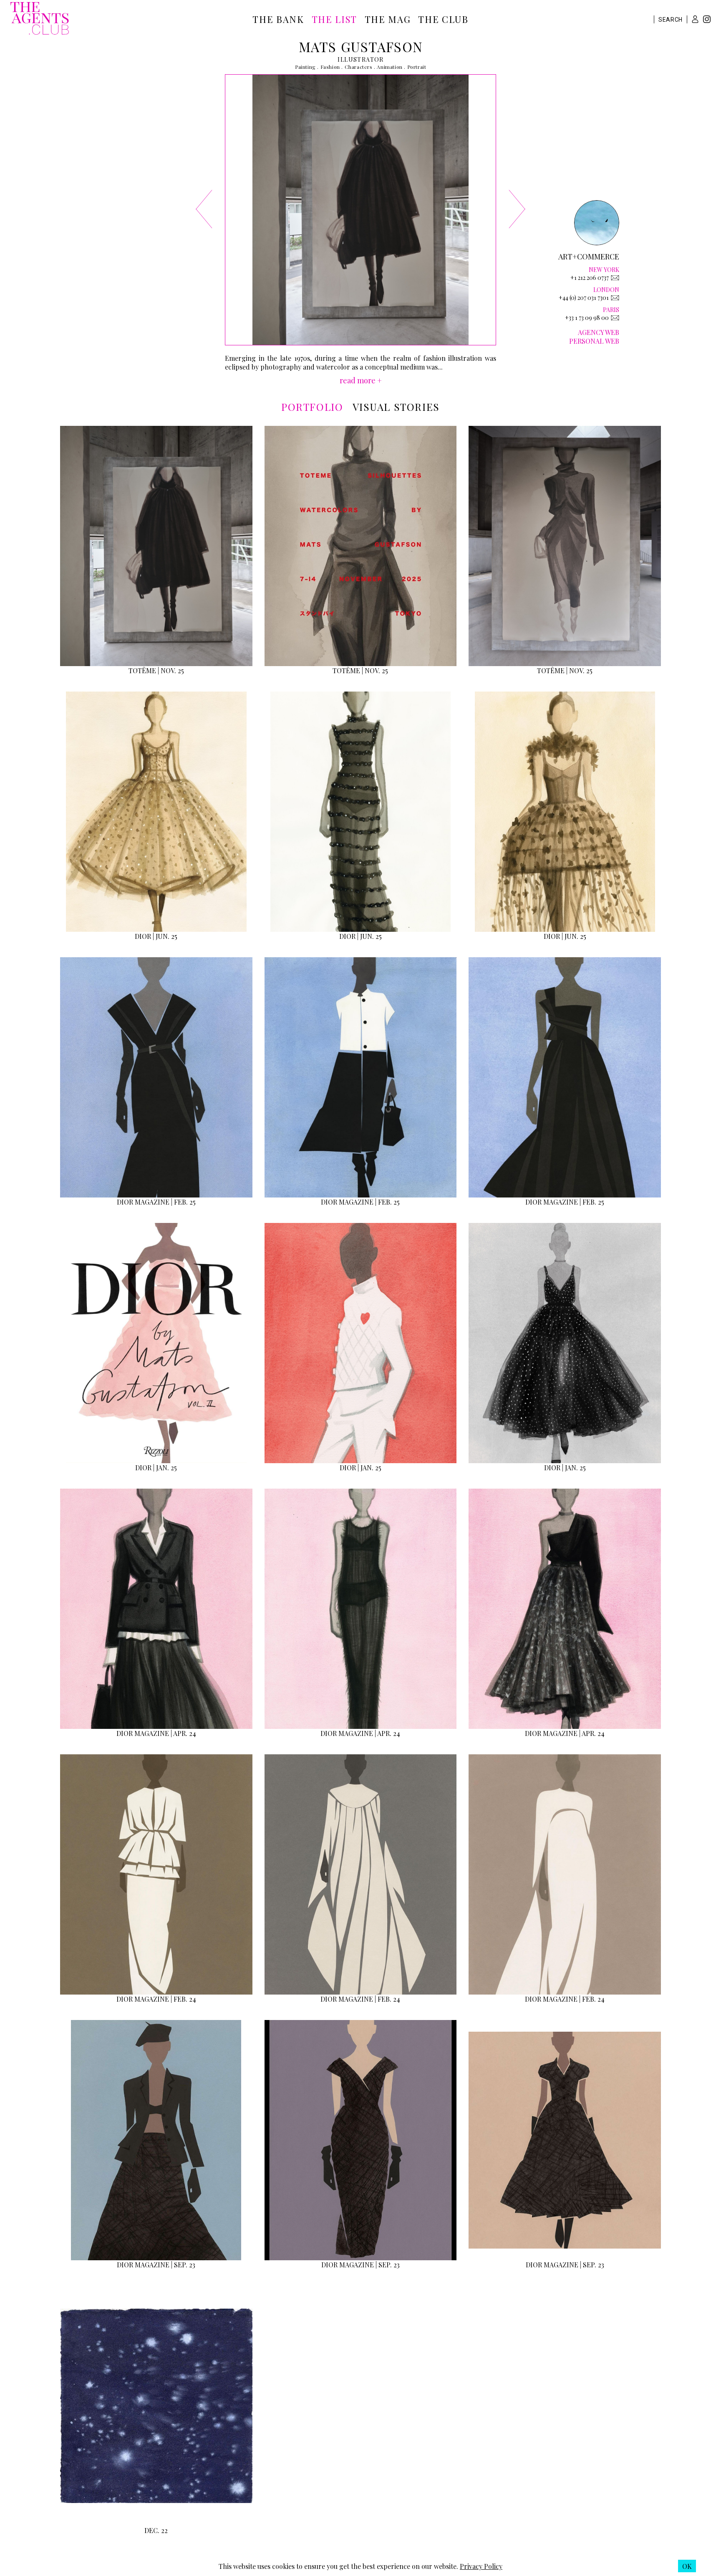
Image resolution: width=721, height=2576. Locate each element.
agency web (599, 332)
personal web (594, 341)
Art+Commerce (589, 257)
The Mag (388, 19)
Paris (611, 310)
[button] (695, 19)
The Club (443, 19)
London (606, 290)
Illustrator (360, 59)
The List (334, 19)
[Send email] (615, 278)
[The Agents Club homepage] (40, 19)
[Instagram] (707, 20)
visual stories (396, 407)
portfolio (312, 407)
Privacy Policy (481, 2566)
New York (604, 270)
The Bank (278, 19)
